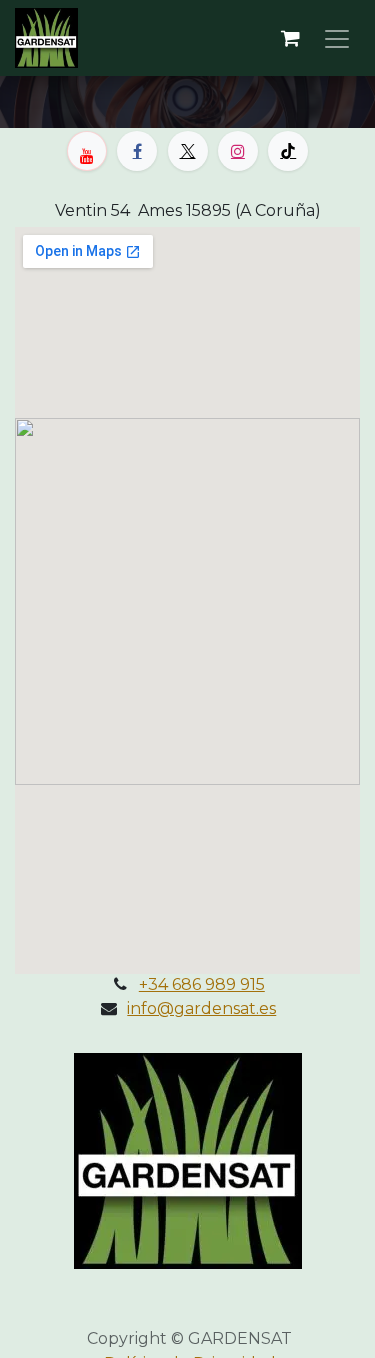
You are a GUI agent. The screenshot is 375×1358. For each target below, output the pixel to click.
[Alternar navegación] (337, 38)
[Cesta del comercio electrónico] (290, 38)
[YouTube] (87, 151)
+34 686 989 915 (202, 984)
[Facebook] (137, 151)
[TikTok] (288, 151)
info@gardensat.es (201, 1008)
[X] (188, 151)
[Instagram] (238, 151)
